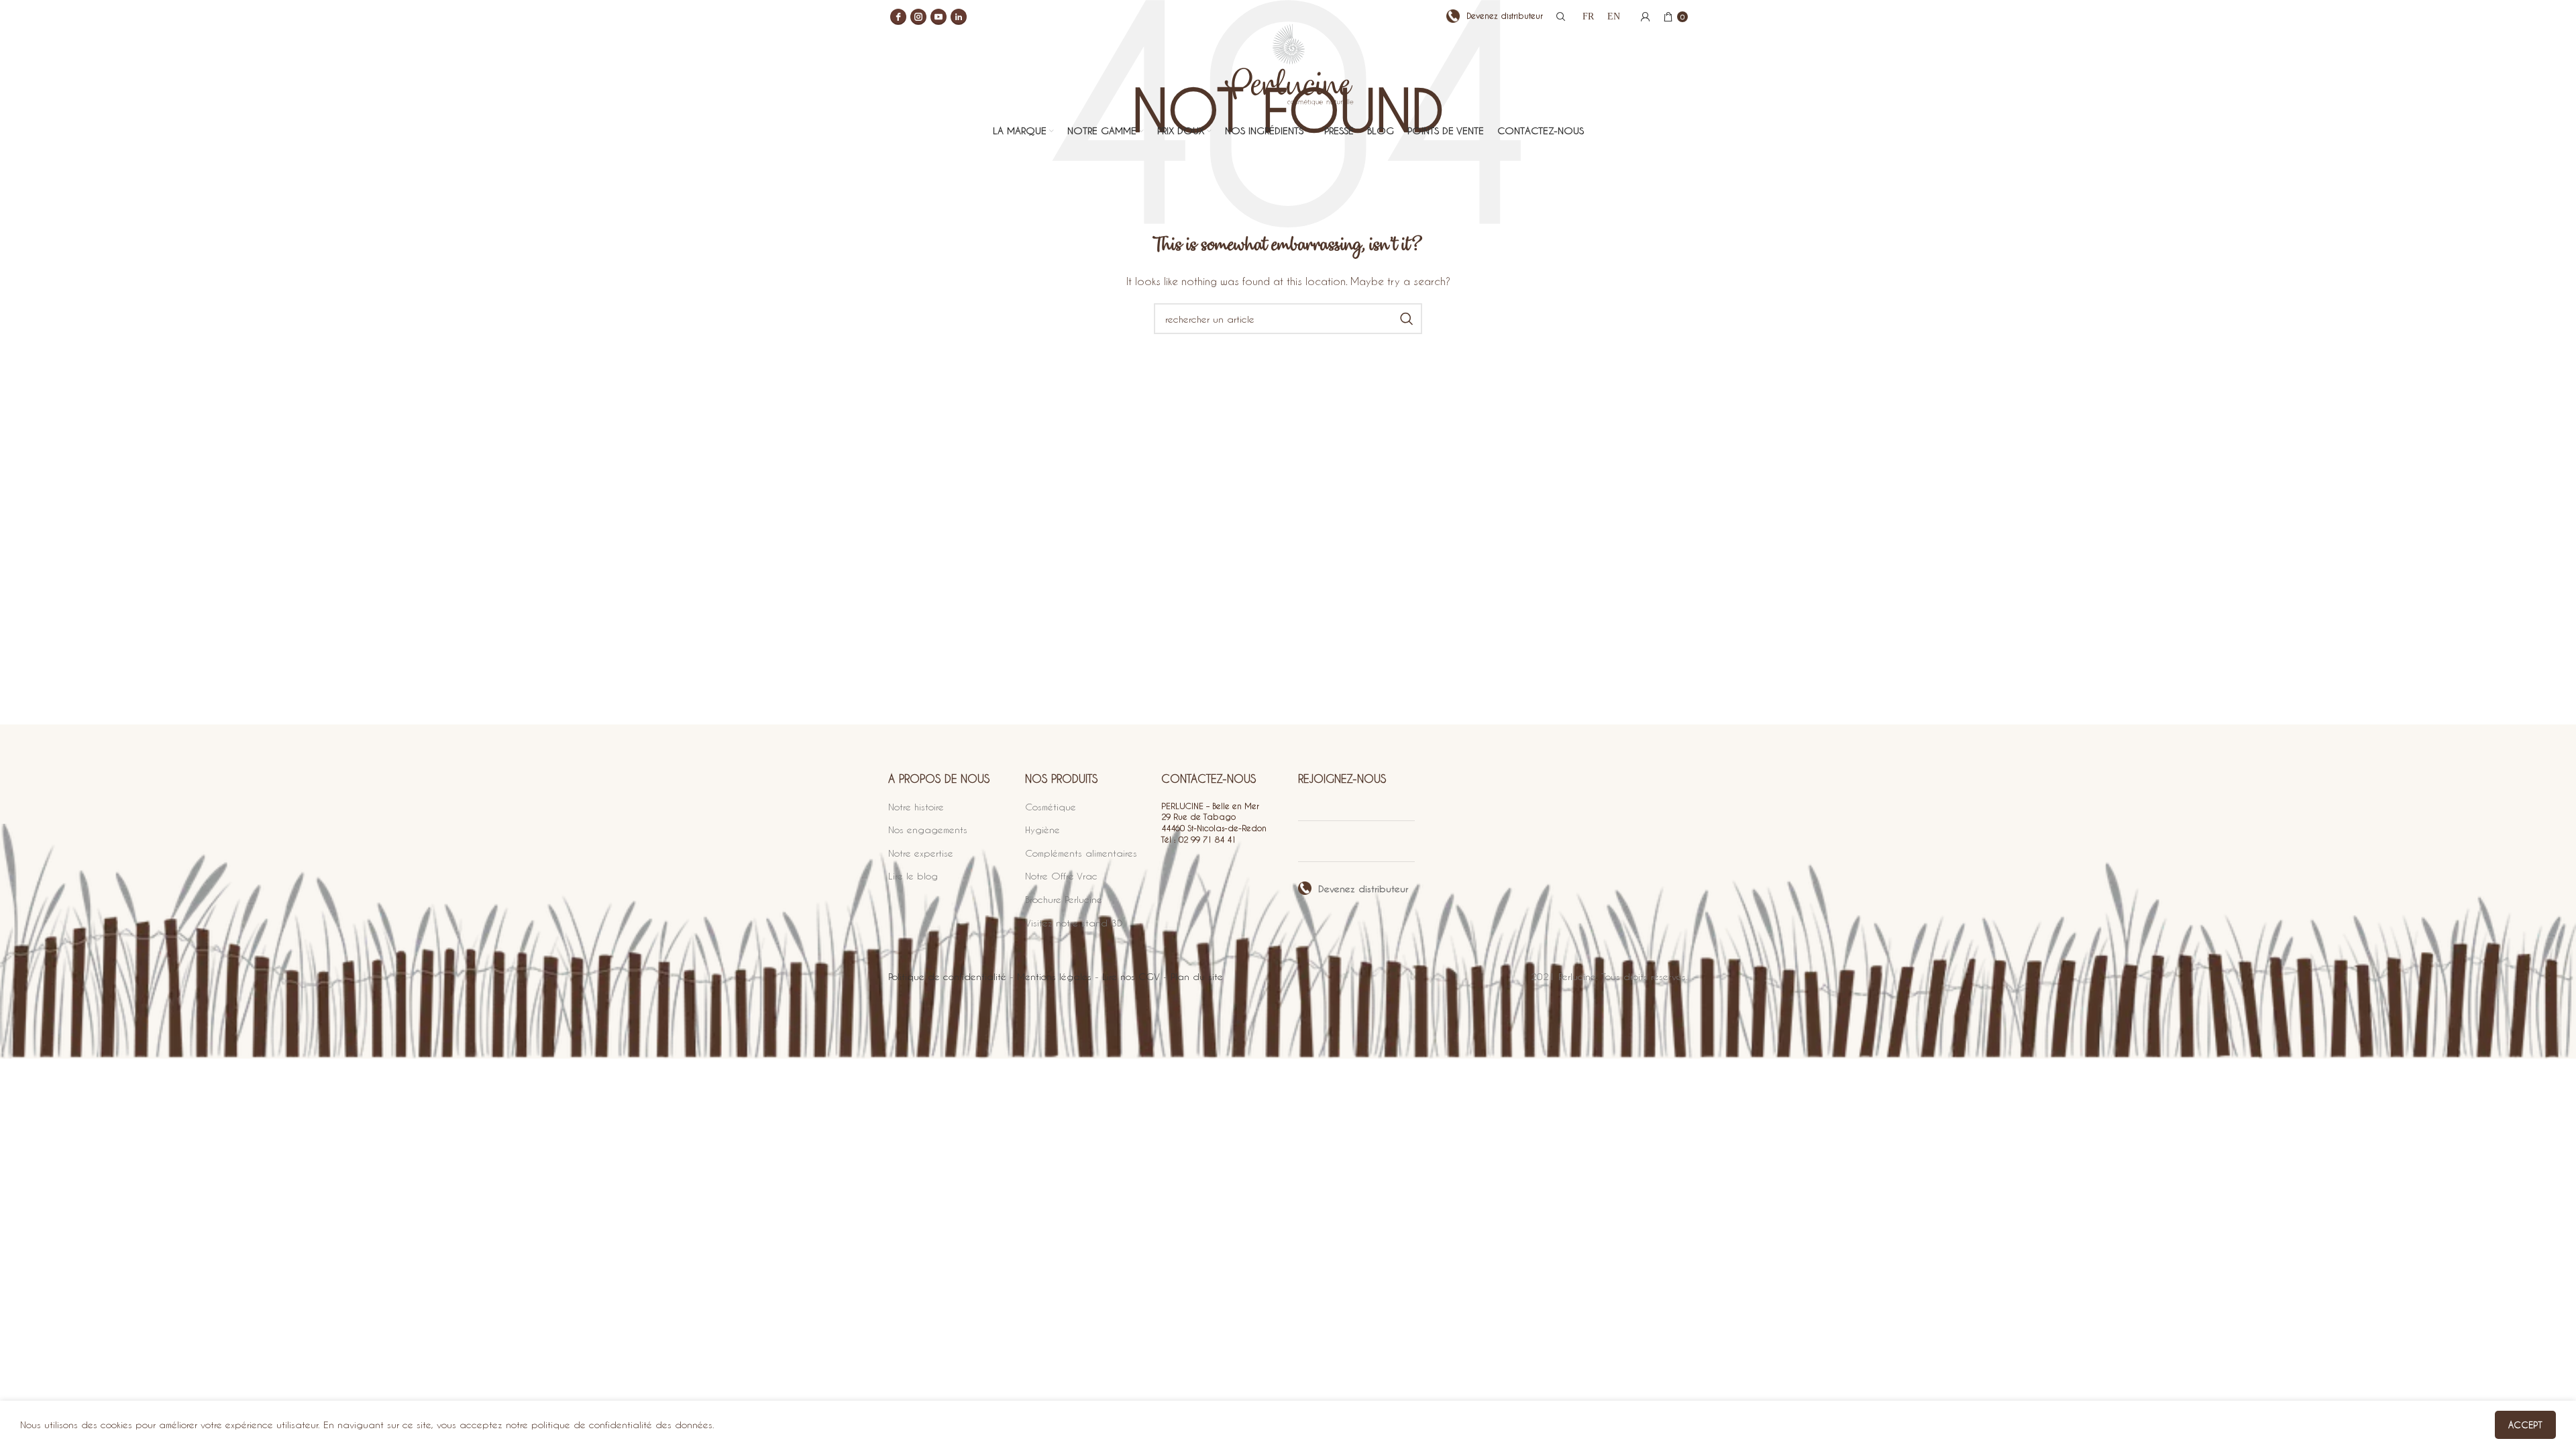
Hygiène (1042, 829)
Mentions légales (1054, 976)
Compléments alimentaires (1081, 853)
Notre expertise (921, 853)
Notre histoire (916, 807)
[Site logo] (1288, 75)
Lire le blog (913, 876)
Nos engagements (928, 829)
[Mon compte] (1646, 17)
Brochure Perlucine (1064, 899)
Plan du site (1197, 976)
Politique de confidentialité (947, 976)
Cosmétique (1051, 807)
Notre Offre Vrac (1061, 876)
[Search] (1559, 17)
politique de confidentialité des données (622, 1425)
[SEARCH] (1407, 319)
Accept (2525, 1425)
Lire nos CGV (1131, 976)
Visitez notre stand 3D (1074, 923)
